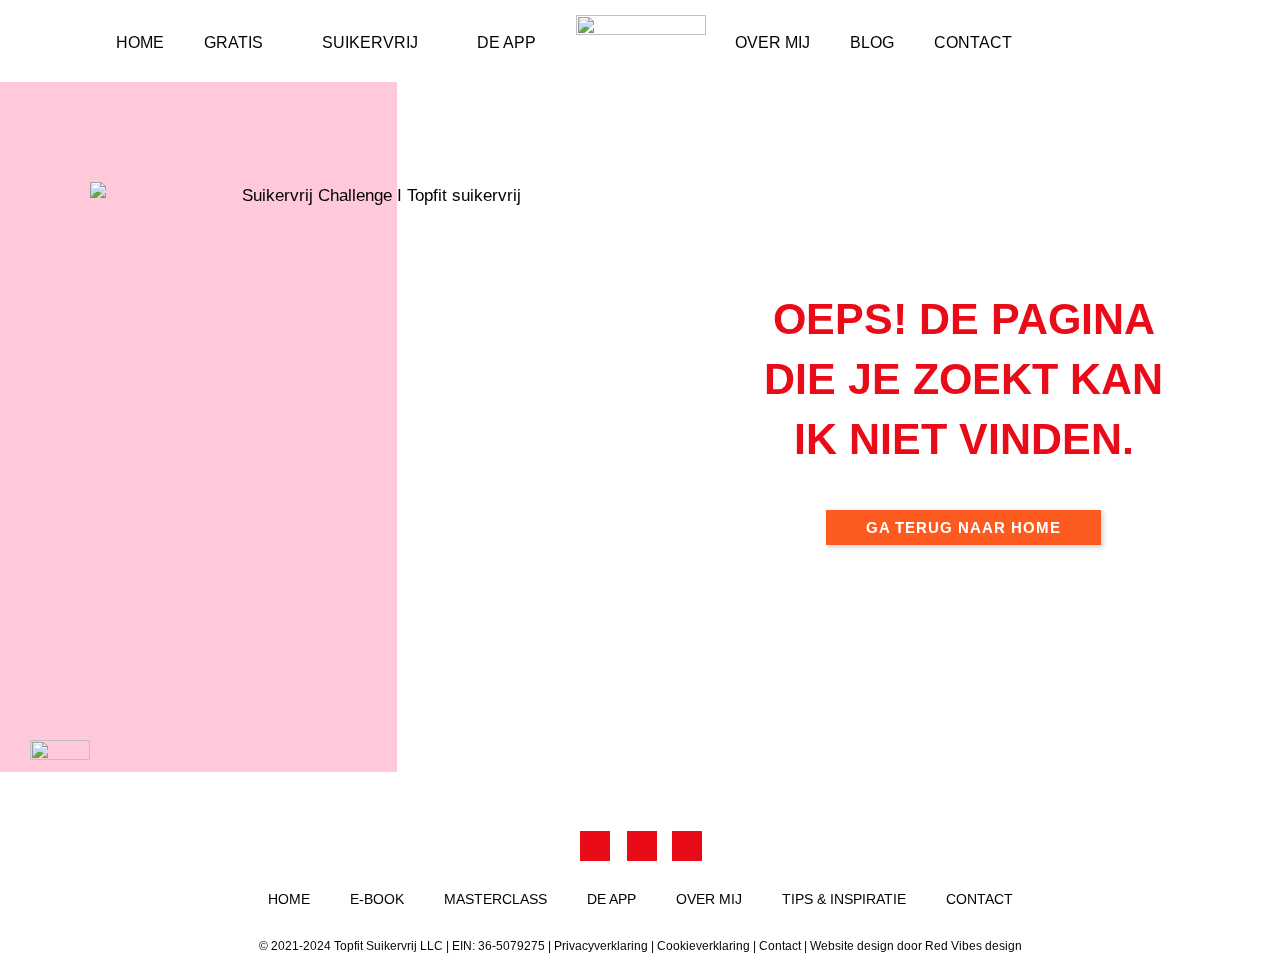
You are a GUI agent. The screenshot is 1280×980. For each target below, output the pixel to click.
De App (506, 42)
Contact (973, 42)
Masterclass (495, 899)
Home (140, 42)
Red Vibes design (973, 946)
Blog (872, 42)
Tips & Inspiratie (844, 899)
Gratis (233, 42)
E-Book (377, 899)
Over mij (772, 42)
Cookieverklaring (703, 946)
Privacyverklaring (601, 946)
